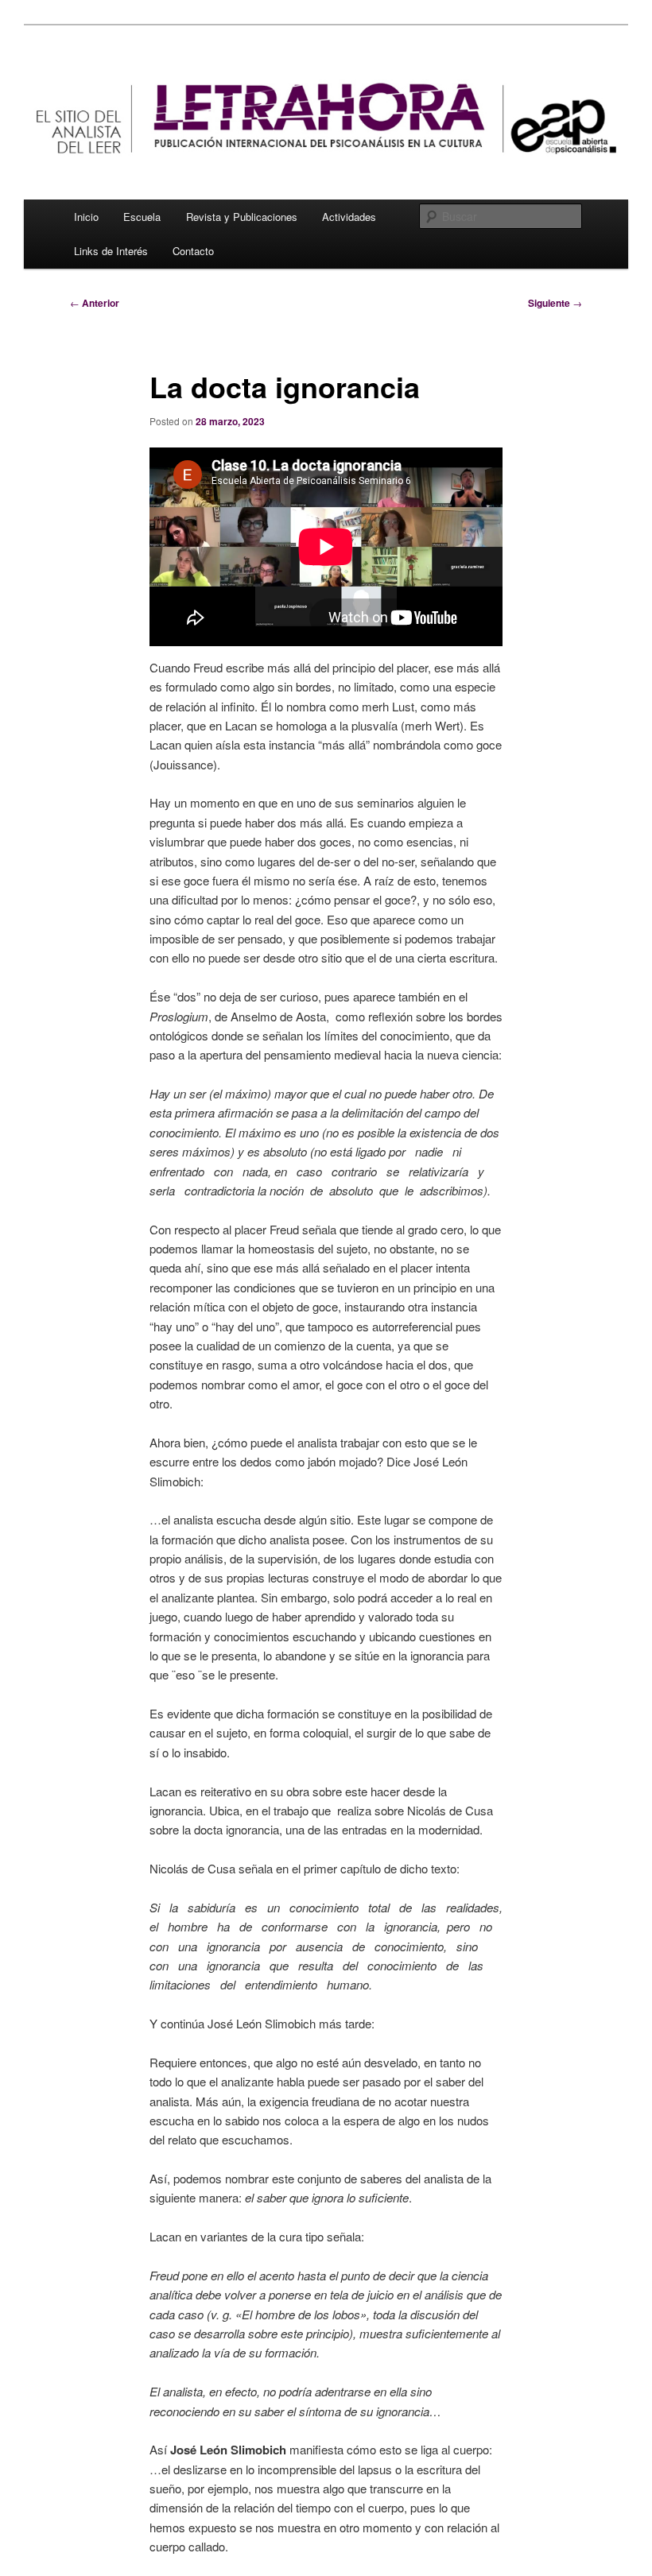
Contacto (193, 251)
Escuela (142, 217)
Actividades (349, 217)
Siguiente (555, 303)
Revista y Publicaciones (242, 217)
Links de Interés (111, 251)
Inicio (86, 217)
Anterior (95, 303)
